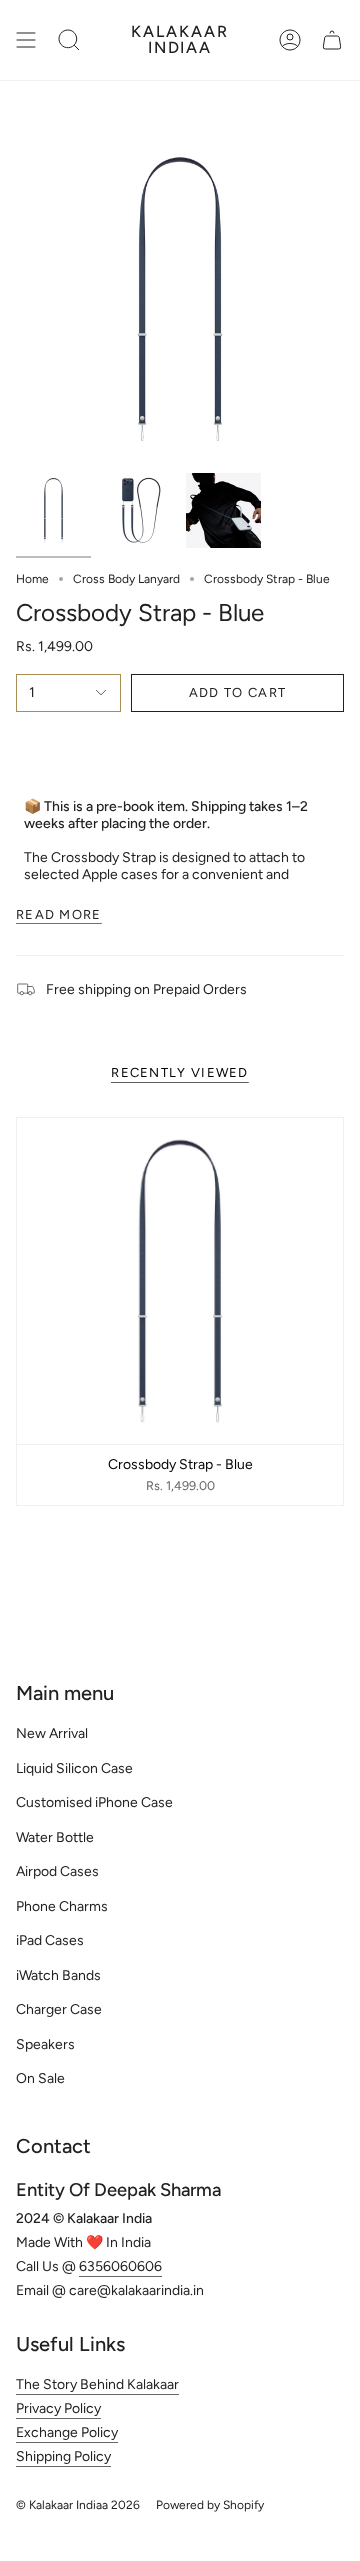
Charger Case (59, 2009)
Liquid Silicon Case (74, 1768)
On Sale (40, 2078)
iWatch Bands (58, 1975)
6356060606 (120, 2266)
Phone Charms (62, 1906)
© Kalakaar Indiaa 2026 (78, 2505)
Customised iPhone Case (94, 1802)
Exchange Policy (67, 2432)
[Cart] (332, 40)
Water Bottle (55, 1837)
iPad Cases (50, 1940)
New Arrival (52, 1733)
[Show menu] (26, 40)
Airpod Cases (57, 1871)
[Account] (290, 40)
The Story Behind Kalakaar (97, 2384)
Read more (59, 915)
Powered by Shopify (210, 2505)
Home (32, 579)
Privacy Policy (58, 2408)
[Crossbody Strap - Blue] (180, 1281)
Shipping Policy (63, 2456)
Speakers (45, 2044)
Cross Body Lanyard (126, 579)
